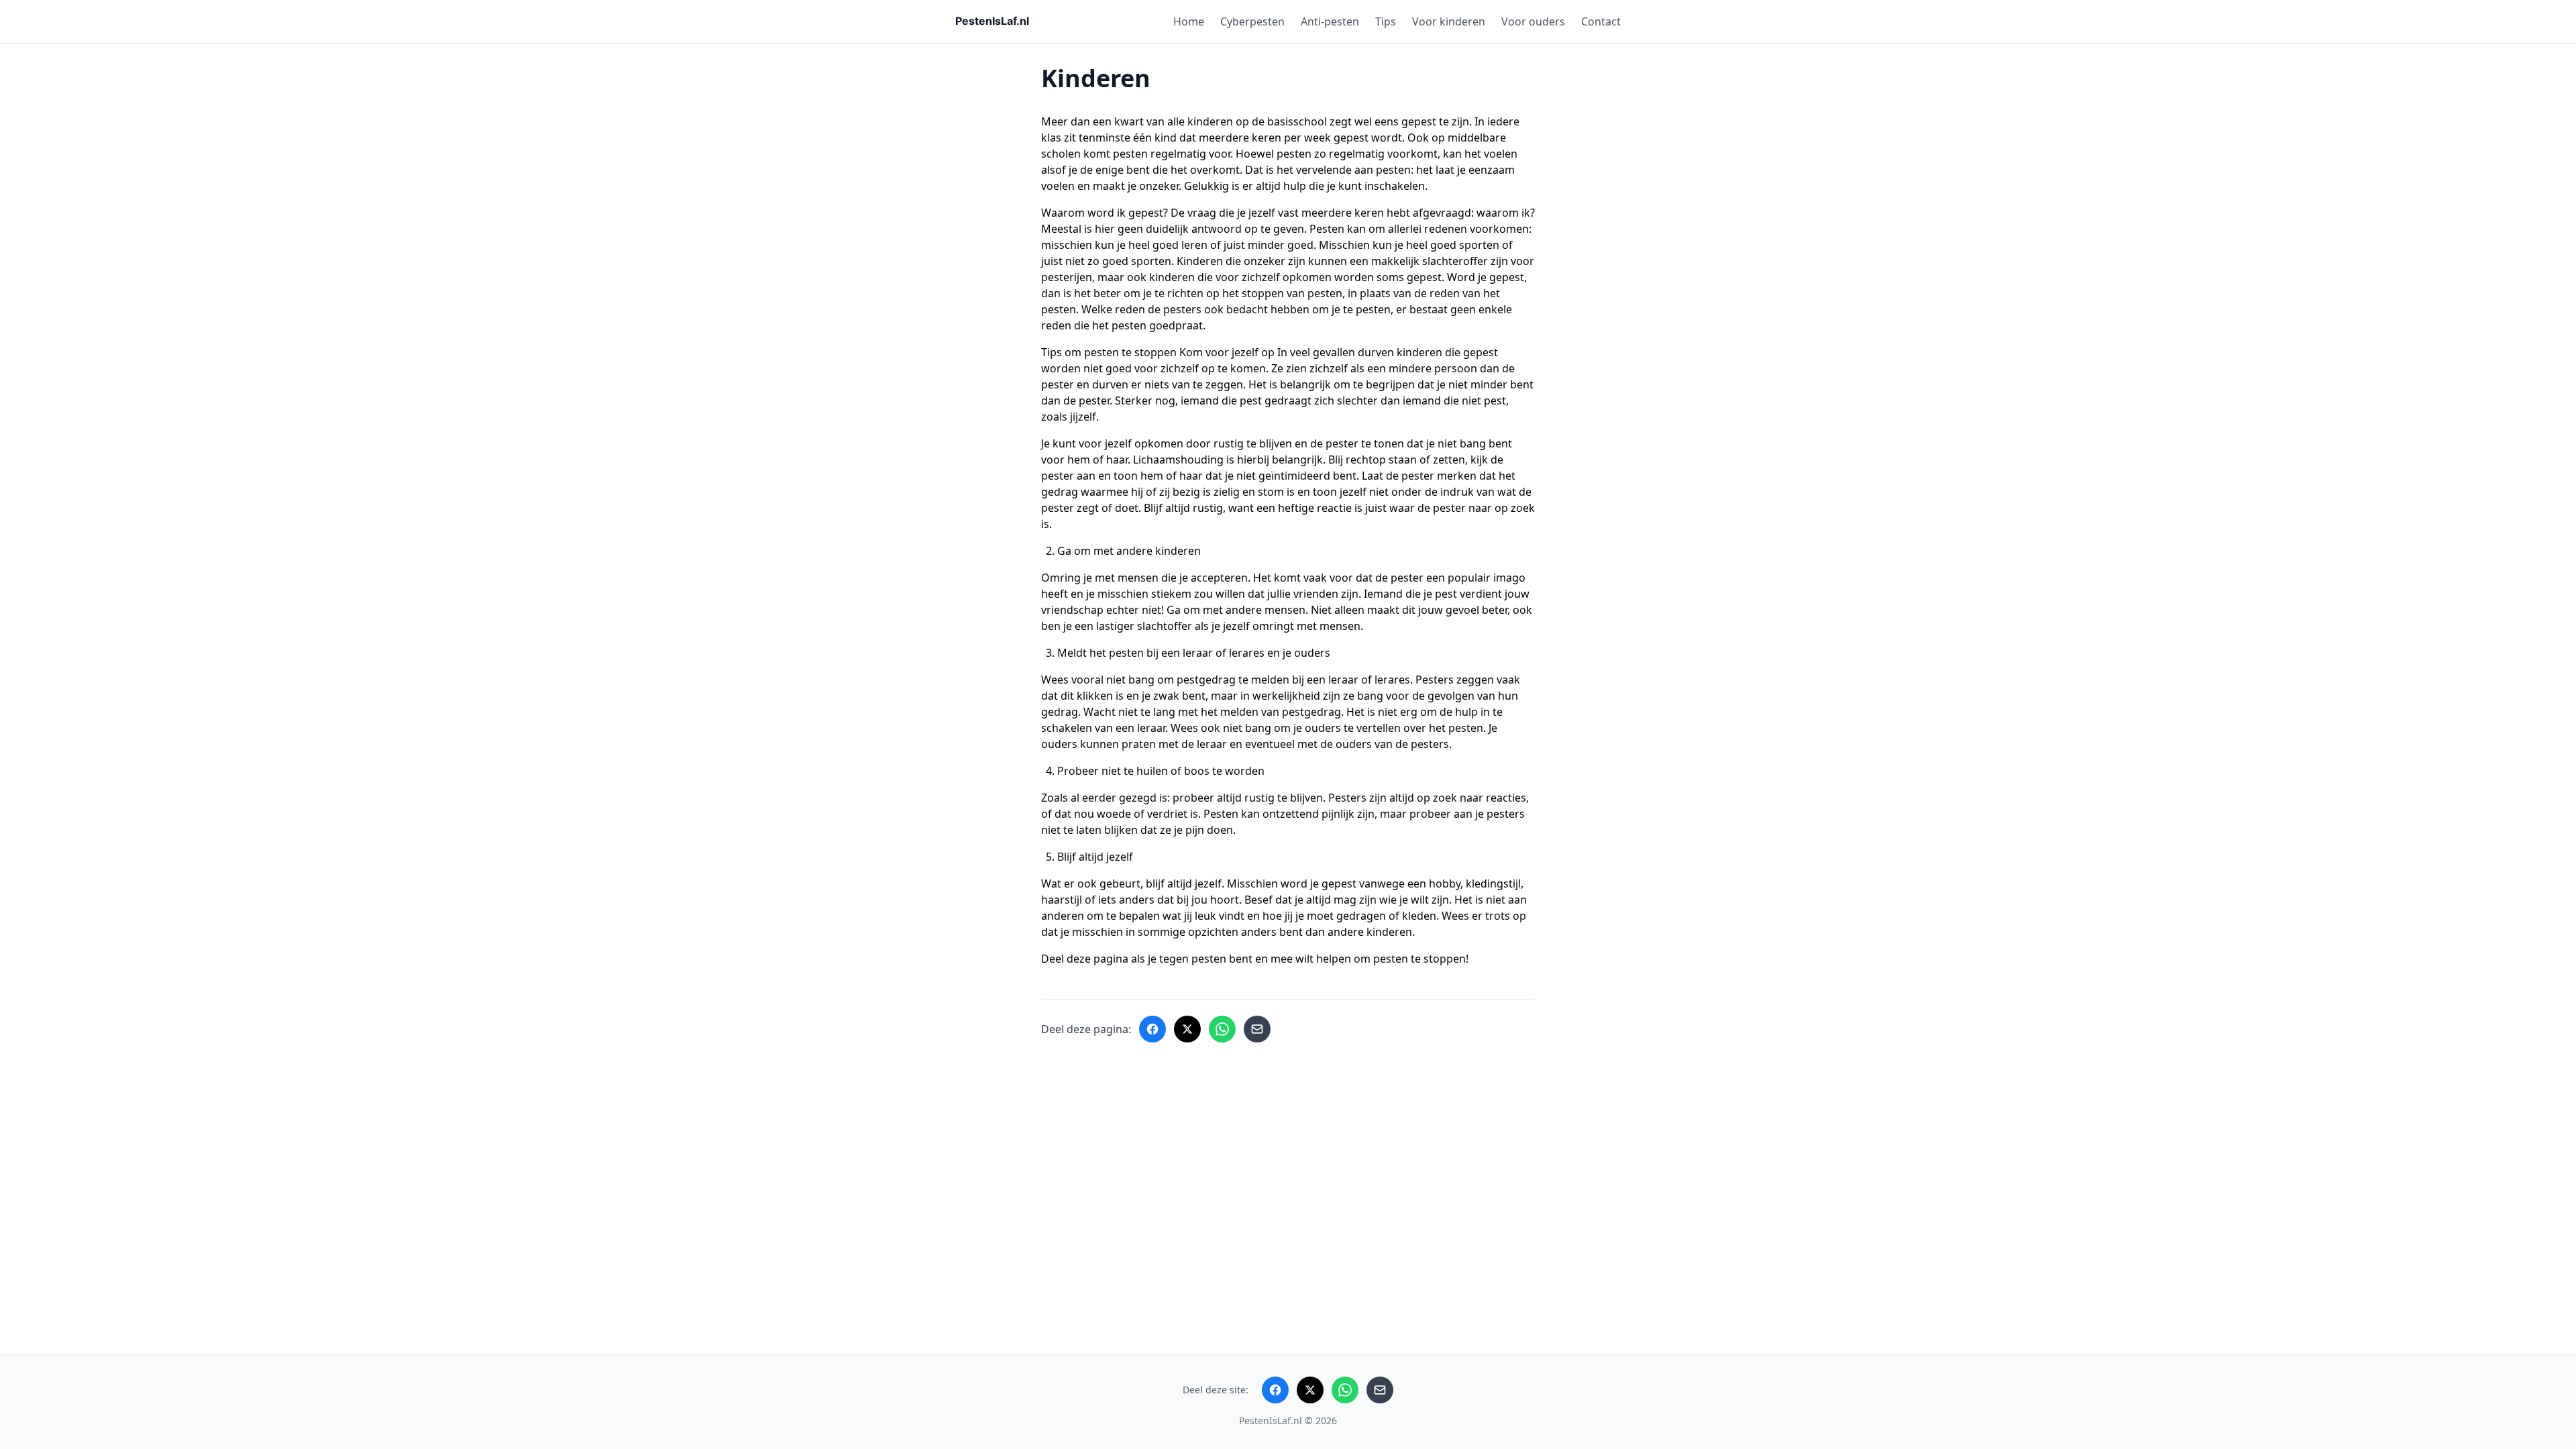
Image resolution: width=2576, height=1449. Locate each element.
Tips (1386, 21)
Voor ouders (1533, 21)
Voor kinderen (1449, 21)
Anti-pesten (1330, 21)
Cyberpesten (1252, 21)
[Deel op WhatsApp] (1222, 1029)
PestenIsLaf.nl (1271, 1420)
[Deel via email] (1257, 1029)
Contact (1601, 21)
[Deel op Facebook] (1152, 1029)
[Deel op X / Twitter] (1187, 1029)
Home (1189, 21)
